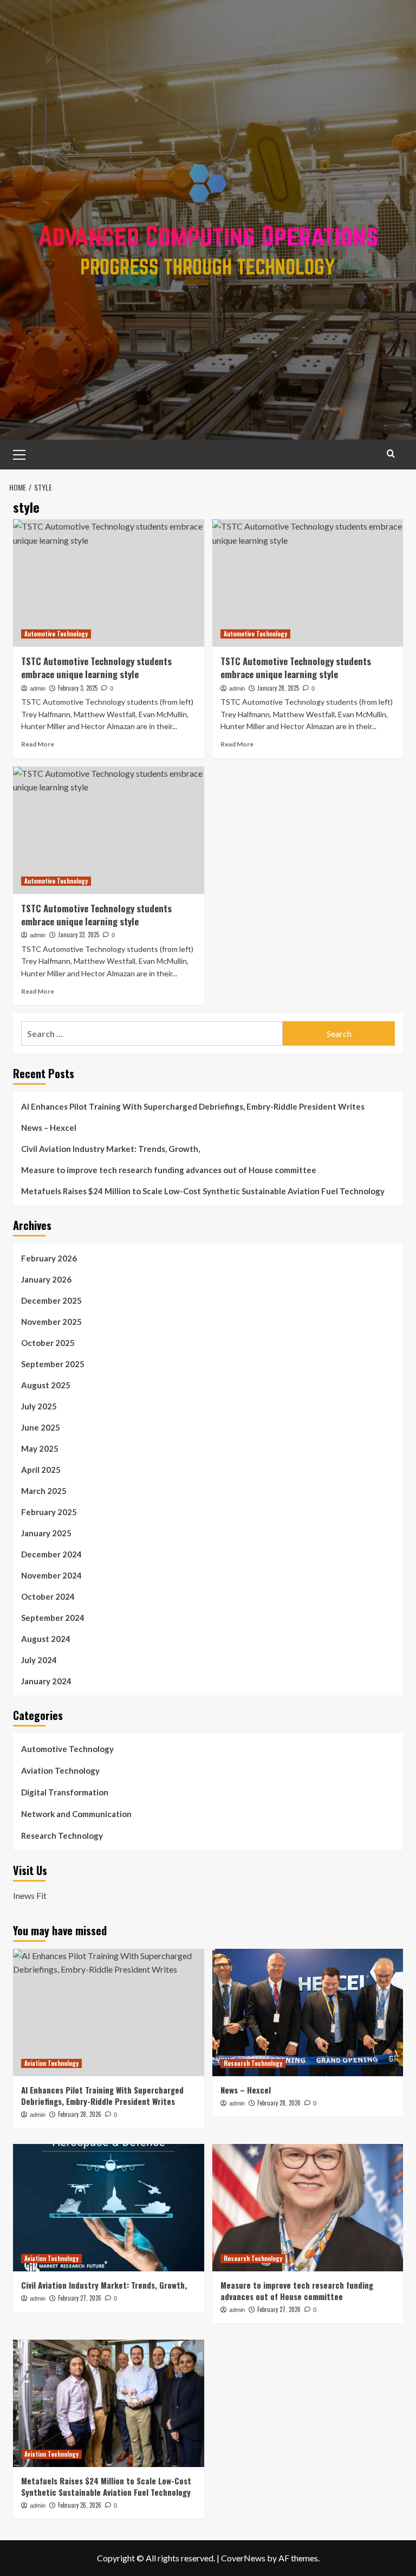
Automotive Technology (56, 634)
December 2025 (51, 1300)
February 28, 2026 (80, 2114)
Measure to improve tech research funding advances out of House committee (169, 1170)
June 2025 (41, 1427)
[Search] (391, 453)
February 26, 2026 (80, 2505)
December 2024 (51, 1554)
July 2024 (39, 1660)
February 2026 (49, 1258)
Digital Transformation (65, 1792)
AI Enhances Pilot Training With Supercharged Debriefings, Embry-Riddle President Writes (193, 1106)
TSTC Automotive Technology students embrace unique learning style (96, 668)
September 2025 (53, 1364)
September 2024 (53, 1618)
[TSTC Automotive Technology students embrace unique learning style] (109, 583)
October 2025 (48, 1343)
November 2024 (51, 1575)
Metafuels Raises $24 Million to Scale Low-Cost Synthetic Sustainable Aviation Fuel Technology (203, 1191)
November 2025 (51, 1322)
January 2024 (46, 1681)
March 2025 (44, 1491)
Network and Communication (76, 1814)
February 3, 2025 (78, 688)
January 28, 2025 (278, 688)
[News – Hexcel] (308, 2012)
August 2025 (46, 1385)
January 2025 (46, 1533)
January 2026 (46, 1279)
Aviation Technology (60, 1770)
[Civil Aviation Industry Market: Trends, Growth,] (109, 2208)
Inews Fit (30, 1895)
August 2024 (46, 1639)
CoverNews (243, 2558)
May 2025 (40, 1448)
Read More (38, 744)
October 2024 (48, 1596)
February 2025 (49, 1512)
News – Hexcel (49, 1128)
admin (38, 688)
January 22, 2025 (79, 935)
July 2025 (39, 1406)
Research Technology (62, 1836)
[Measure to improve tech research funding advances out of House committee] (308, 2208)
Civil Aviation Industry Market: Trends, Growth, (110, 1149)
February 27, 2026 (80, 2298)
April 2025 (41, 1470)
